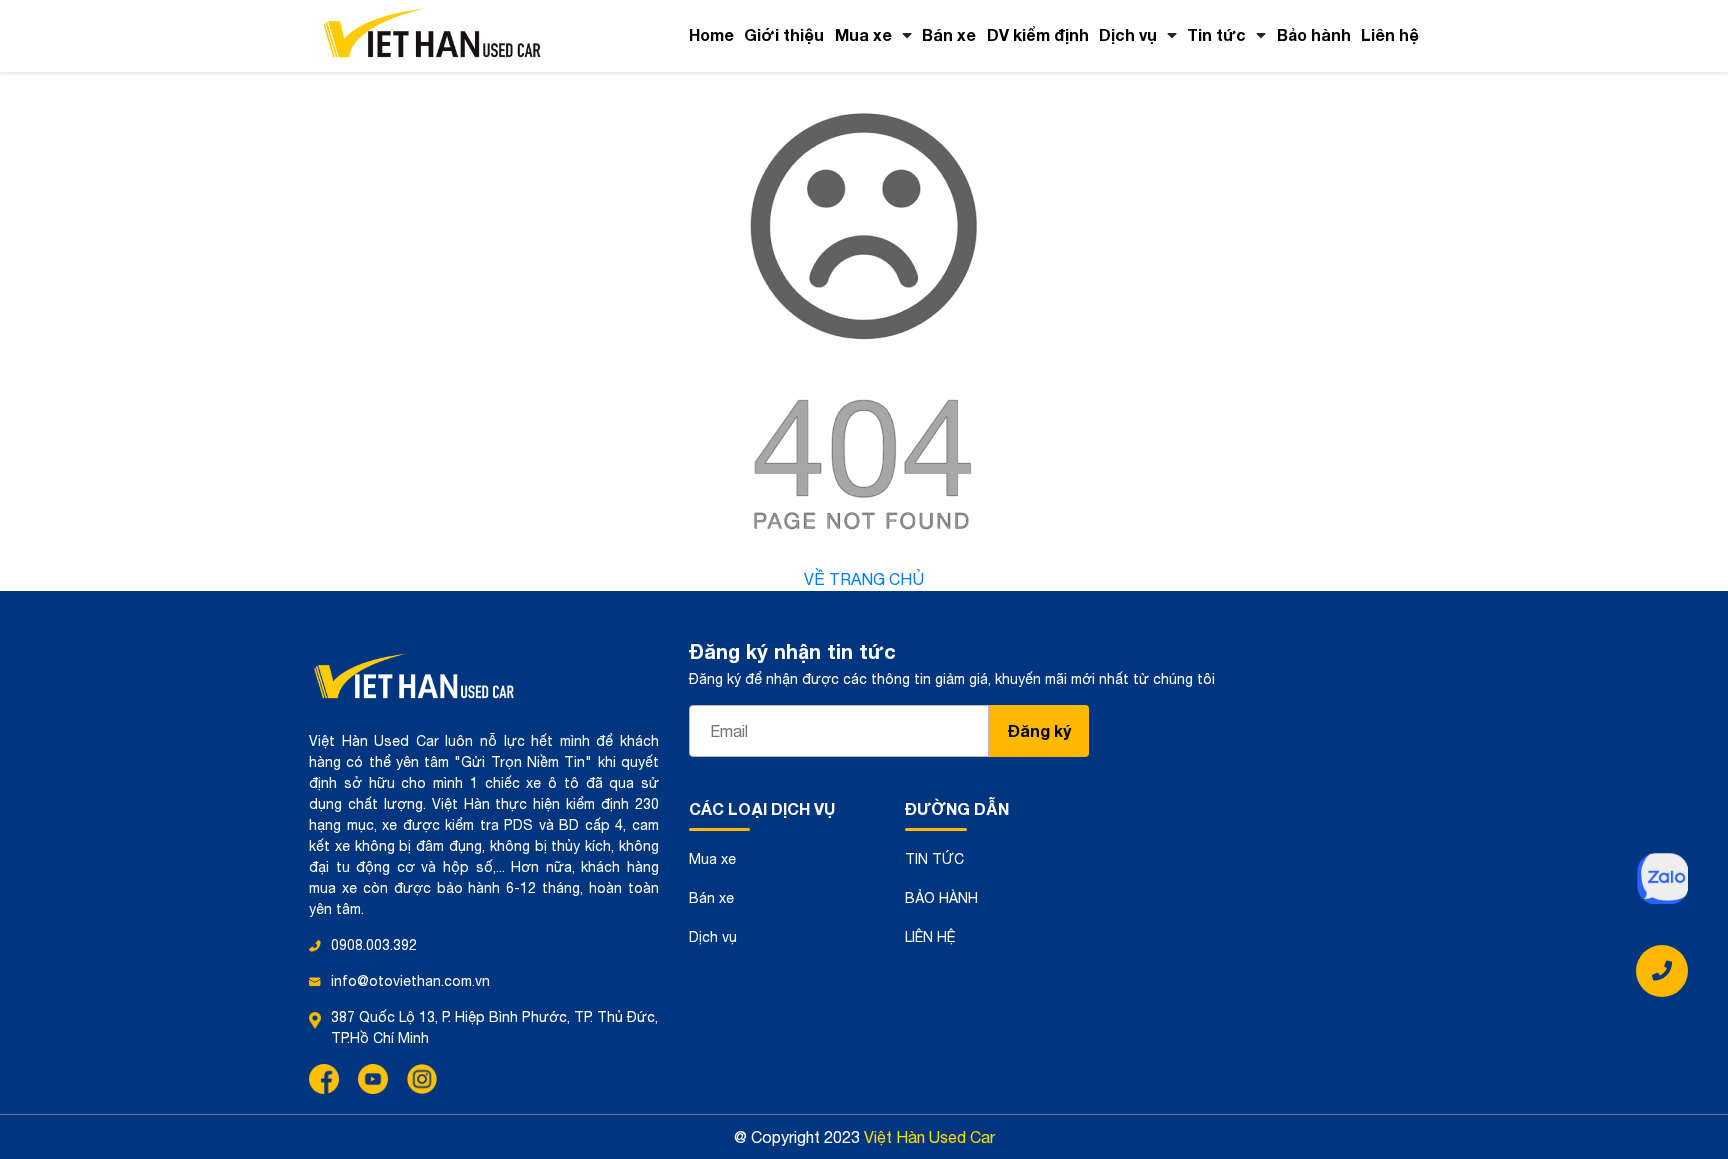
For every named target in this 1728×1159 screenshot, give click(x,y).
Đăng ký (1039, 730)
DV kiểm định (1038, 34)
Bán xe (949, 34)
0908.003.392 (374, 945)
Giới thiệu (784, 34)
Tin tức (1216, 34)
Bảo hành (1314, 34)
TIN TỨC (934, 859)
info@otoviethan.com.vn (410, 981)
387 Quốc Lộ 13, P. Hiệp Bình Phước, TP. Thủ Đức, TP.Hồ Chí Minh (494, 1027)
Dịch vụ (1128, 34)
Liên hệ (1390, 34)
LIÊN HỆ (930, 937)
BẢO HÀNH (941, 898)
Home (711, 34)
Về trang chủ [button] (864, 579)
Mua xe (863, 34)
